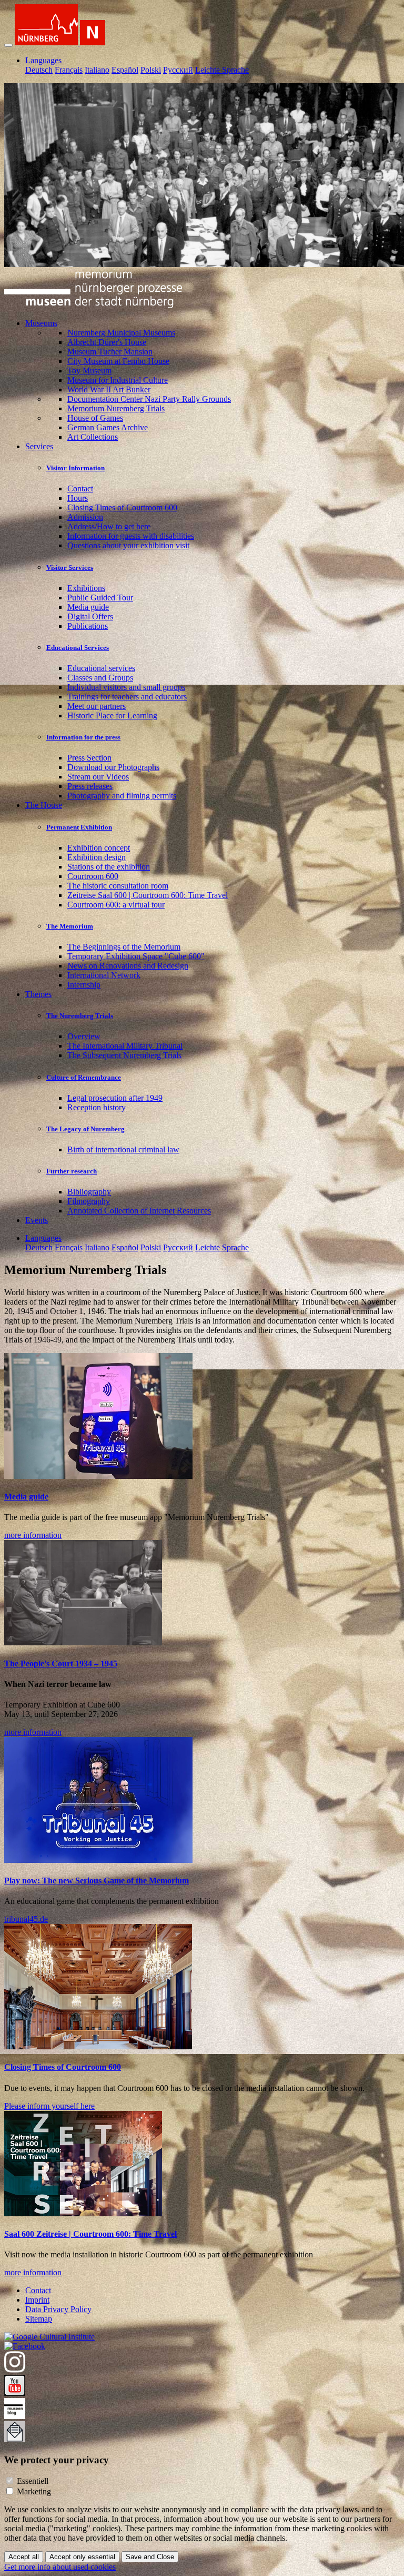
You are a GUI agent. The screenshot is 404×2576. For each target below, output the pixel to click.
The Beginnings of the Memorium (124, 947)
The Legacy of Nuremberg (85, 1129)
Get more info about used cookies (60, 2567)
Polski (151, 70)
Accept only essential (82, 2557)
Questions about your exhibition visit (128, 545)
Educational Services (78, 648)
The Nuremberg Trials (80, 1016)
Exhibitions (86, 588)
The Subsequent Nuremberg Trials (124, 1055)
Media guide (88, 607)
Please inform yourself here (49, 2106)
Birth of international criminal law (123, 1149)
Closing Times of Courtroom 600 (122, 507)
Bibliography (89, 1192)
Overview (84, 1036)
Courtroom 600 (93, 876)
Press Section (89, 758)
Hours (78, 498)
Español (125, 70)
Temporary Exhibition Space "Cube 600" (136, 956)
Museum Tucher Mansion (110, 352)
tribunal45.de (26, 1919)
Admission (85, 517)
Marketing (34, 2491)
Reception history (97, 1107)
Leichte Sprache (222, 70)
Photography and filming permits (122, 796)
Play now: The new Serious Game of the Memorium (97, 1881)
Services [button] (39, 446)
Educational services (101, 668)
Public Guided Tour (100, 598)
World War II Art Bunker (109, 389)
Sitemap (39, 2319)
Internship (84, 985)
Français (69, 70)
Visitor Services (70, 567)
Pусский (178, 70)
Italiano (97, 70)
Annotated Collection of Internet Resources (139, 1211)
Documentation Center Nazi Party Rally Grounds (149, 399)
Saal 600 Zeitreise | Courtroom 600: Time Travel (90, 2234)
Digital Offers (90, 616)
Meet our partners (97, 706)
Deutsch (39, 70)
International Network (104, 975)
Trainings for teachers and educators (127, 697)
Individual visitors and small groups (126, 687)
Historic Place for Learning (112, 715)
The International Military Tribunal (125, 1046)
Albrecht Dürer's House (107, 342)
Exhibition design (97, 857)
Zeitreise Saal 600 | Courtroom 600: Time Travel (148, 895)
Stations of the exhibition (109, 867)
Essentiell (33, 2481)
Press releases (90, 786)
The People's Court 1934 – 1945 (61, 1664)
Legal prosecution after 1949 (115, 1098)
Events (37, 1220)
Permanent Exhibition (79, 827)
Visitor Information (75, 468)
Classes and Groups (100, 678)
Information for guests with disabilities (131, 536)
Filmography (89, 1201)
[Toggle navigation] (8, 45)
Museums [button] (41, 323)
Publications (88, 626)
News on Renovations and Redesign (128, 966)
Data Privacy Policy (58, 2309)
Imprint (37, 2300)
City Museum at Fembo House (118, 361)
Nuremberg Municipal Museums (121, 333)
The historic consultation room (118, 886)
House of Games (95, 418)
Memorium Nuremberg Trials (116, 408)
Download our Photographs (113, 767)
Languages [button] (43, 60)
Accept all (24, 2557)
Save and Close (150, 2557)
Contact (80, 488)
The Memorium (70, 926)
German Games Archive (108, 427)
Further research (72, 1171)
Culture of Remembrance (84, 1077)
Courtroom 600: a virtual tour (116, 905)
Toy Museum (89, 371)
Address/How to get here (109, 526)
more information (33, 1535)
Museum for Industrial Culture (118, 380)
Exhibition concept (99, 848)
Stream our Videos (98, 777)
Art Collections (93, 437)
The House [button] (44, 805)
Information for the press (83, 737)
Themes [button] (38, 994)
